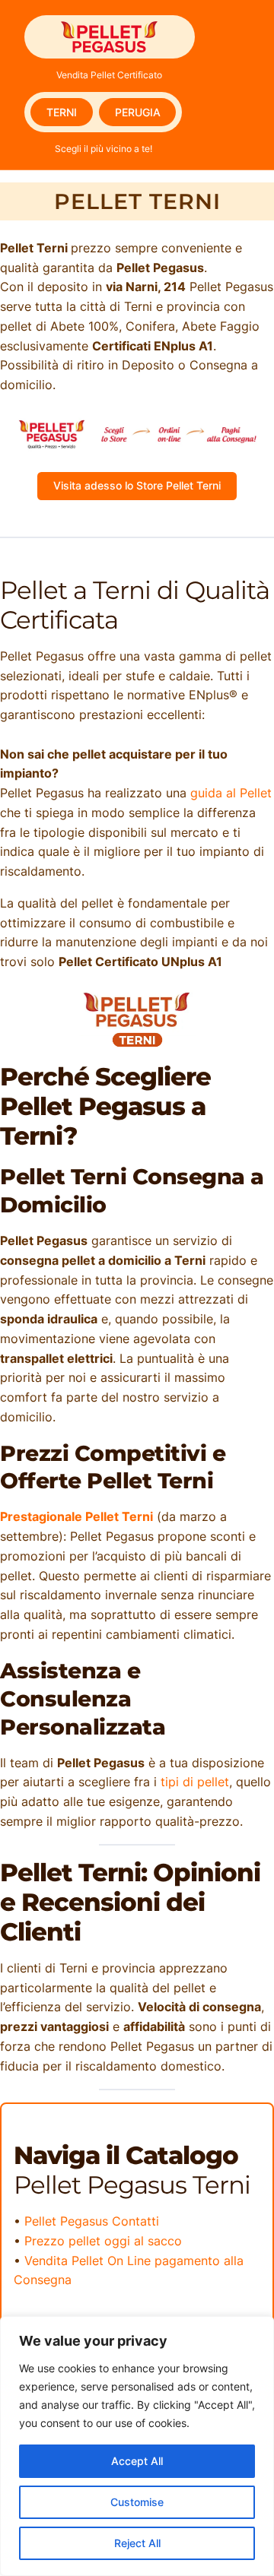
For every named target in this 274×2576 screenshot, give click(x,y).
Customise (137, 2502)
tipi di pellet (195, 1782)
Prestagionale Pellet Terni (76, 1516)
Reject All (137, 2543)
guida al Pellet (231, 793)
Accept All (137, 2461)
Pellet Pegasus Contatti (92, 2221)
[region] (137, 2446)
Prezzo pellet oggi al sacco (103, 2241)
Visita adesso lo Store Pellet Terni (137, 485)
